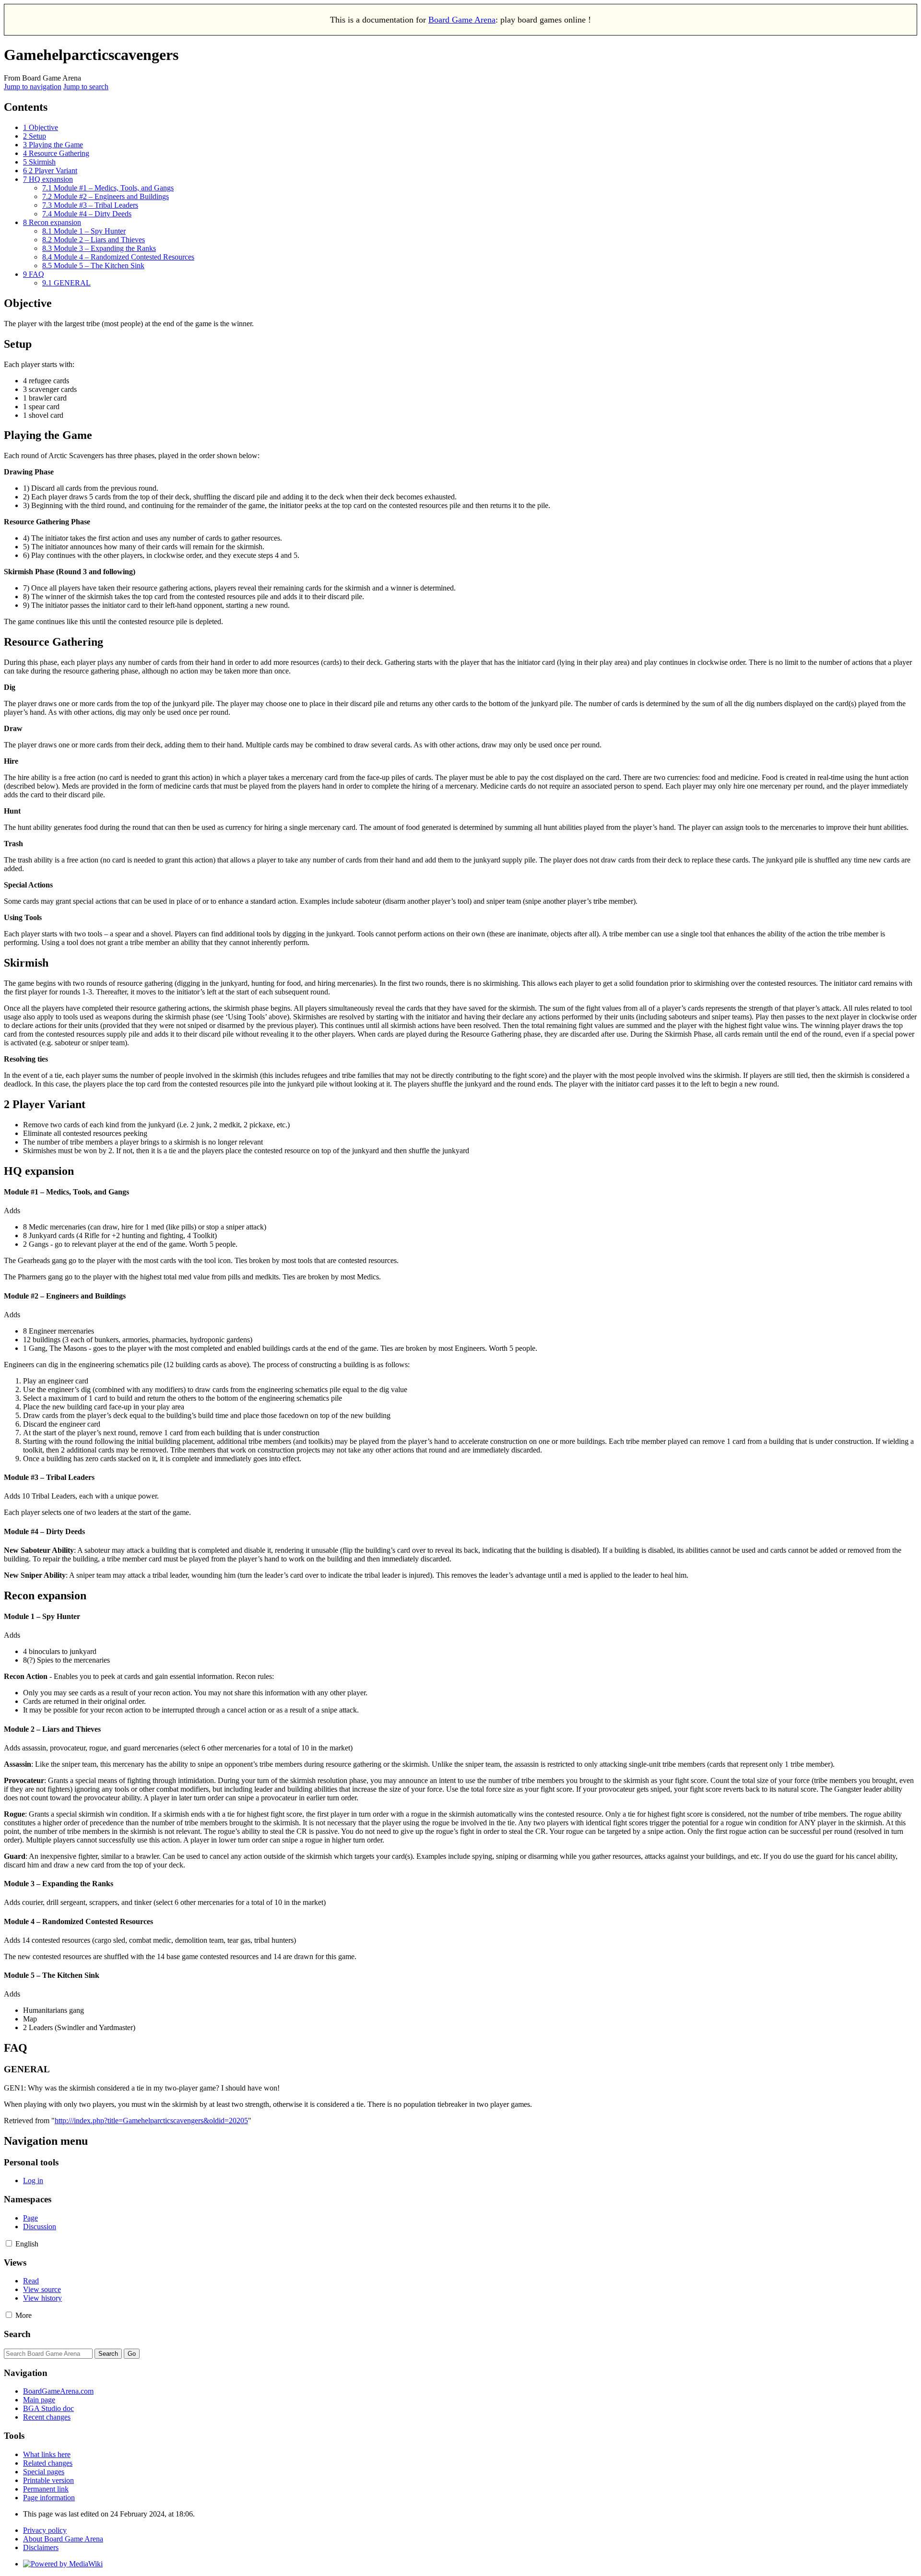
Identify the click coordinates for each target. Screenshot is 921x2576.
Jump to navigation (33, 87)
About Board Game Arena (63, 2539)
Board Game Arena (462, 20)
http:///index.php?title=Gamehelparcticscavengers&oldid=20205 (151, 2121)
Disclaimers (41, 2547)
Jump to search (86, 87)
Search (17, 2334)
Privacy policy (45, 2530)
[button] (9, 2243)
